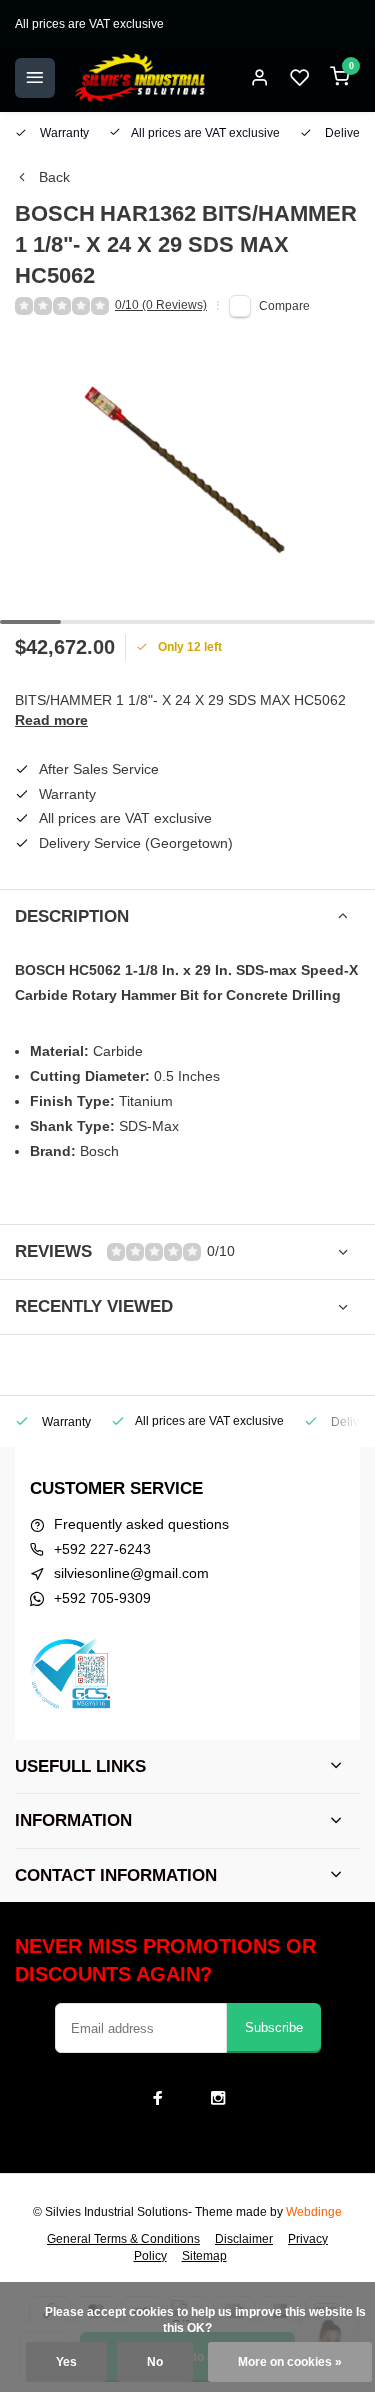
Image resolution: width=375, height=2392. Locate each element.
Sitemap (204, 2256)
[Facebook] (158, 2098)
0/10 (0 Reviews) (161, 305)
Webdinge (314, 2212)
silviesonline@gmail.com (131, 1573)
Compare (284, 306)
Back (54, 177)
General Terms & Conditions (123, 2239)
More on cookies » (290, 2362)
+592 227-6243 (102, 1549)
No (155, 2362)
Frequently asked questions (141, 1524)
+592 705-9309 (102, 1598)
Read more (51, 720)
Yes (66, 2362)
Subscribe (274, 2027)
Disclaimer (244, 2239)
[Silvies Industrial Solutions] (140, 78)
